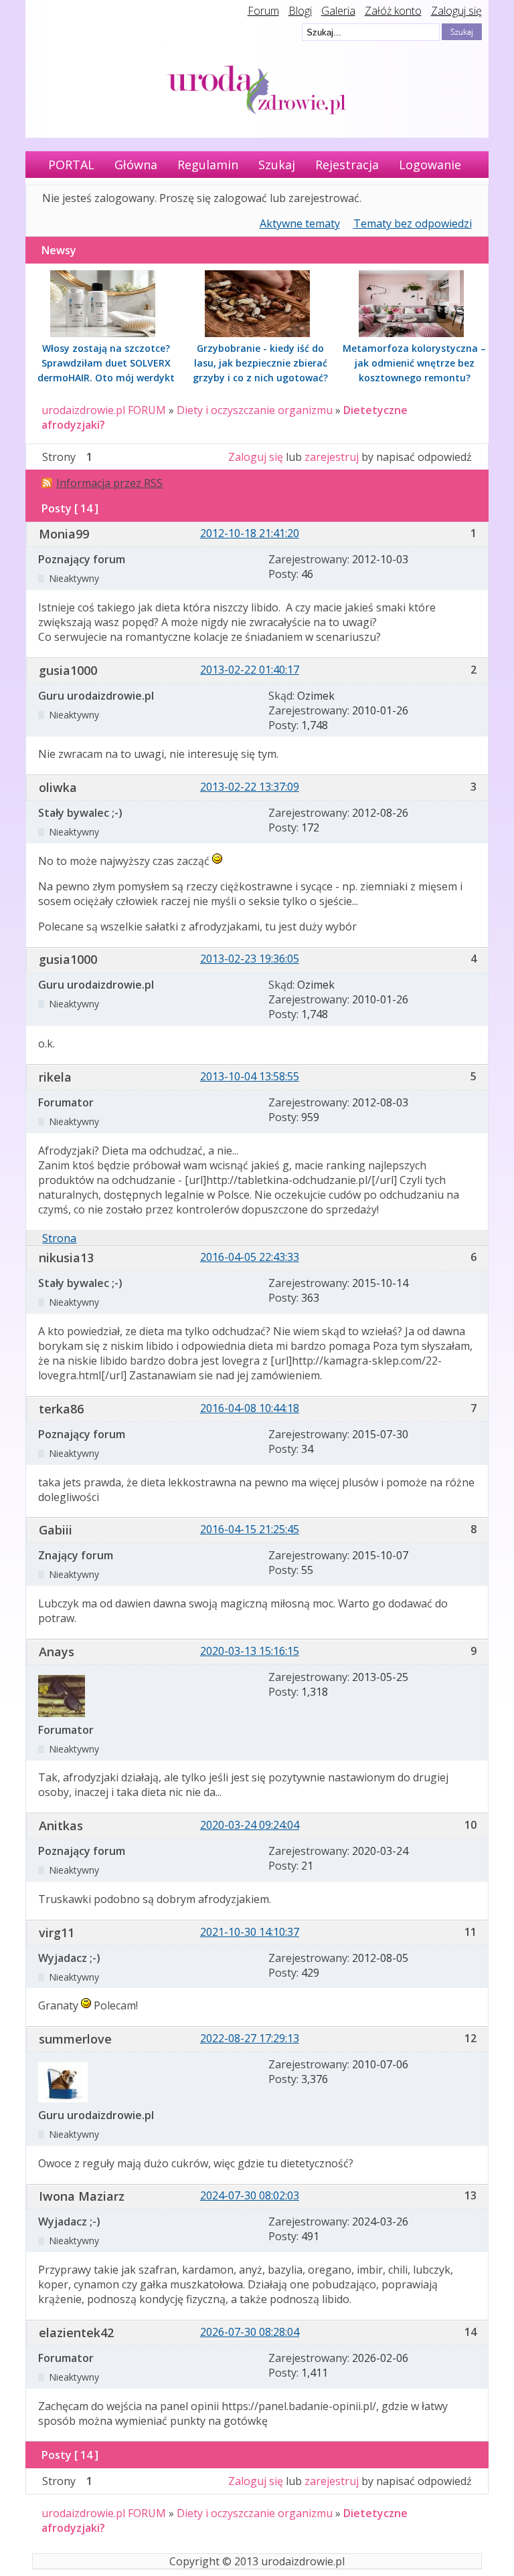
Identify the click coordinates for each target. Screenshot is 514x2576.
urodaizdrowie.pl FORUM (104, 410)
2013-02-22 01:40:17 (250, 670)
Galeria (338, 11)
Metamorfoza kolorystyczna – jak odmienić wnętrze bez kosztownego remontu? (414, 363)
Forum (263, 11)
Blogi (300, 11)
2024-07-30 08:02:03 (250, 2195)
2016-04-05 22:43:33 (250, 1257)
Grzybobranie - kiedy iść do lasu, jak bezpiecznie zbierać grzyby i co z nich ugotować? (260, 363)
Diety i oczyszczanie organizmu (255, 410)
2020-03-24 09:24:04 (250, 1825)
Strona (59, 1238)
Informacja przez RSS (109, 483)
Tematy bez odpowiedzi (413, 223)
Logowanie (430, 165)
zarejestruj (332, 457)
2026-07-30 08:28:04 (250, 2332)
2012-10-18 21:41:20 (250, 533)
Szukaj (277, 165)
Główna (136, 165)
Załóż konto (393, 11)
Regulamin (208, 165)
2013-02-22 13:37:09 (250, 787)
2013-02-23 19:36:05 (250, 959)
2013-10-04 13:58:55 (250, 1076)
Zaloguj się (456, 11)
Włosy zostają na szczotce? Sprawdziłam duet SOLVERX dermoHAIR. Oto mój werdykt (106, 363)
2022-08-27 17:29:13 (250, 2038)
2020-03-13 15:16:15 (250, 1651)
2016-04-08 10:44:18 (250, 1408)
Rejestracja (347, 165)
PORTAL (71, 165)
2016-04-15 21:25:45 (250, 1529)
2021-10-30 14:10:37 (250, 1932)
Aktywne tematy (300, 223)
